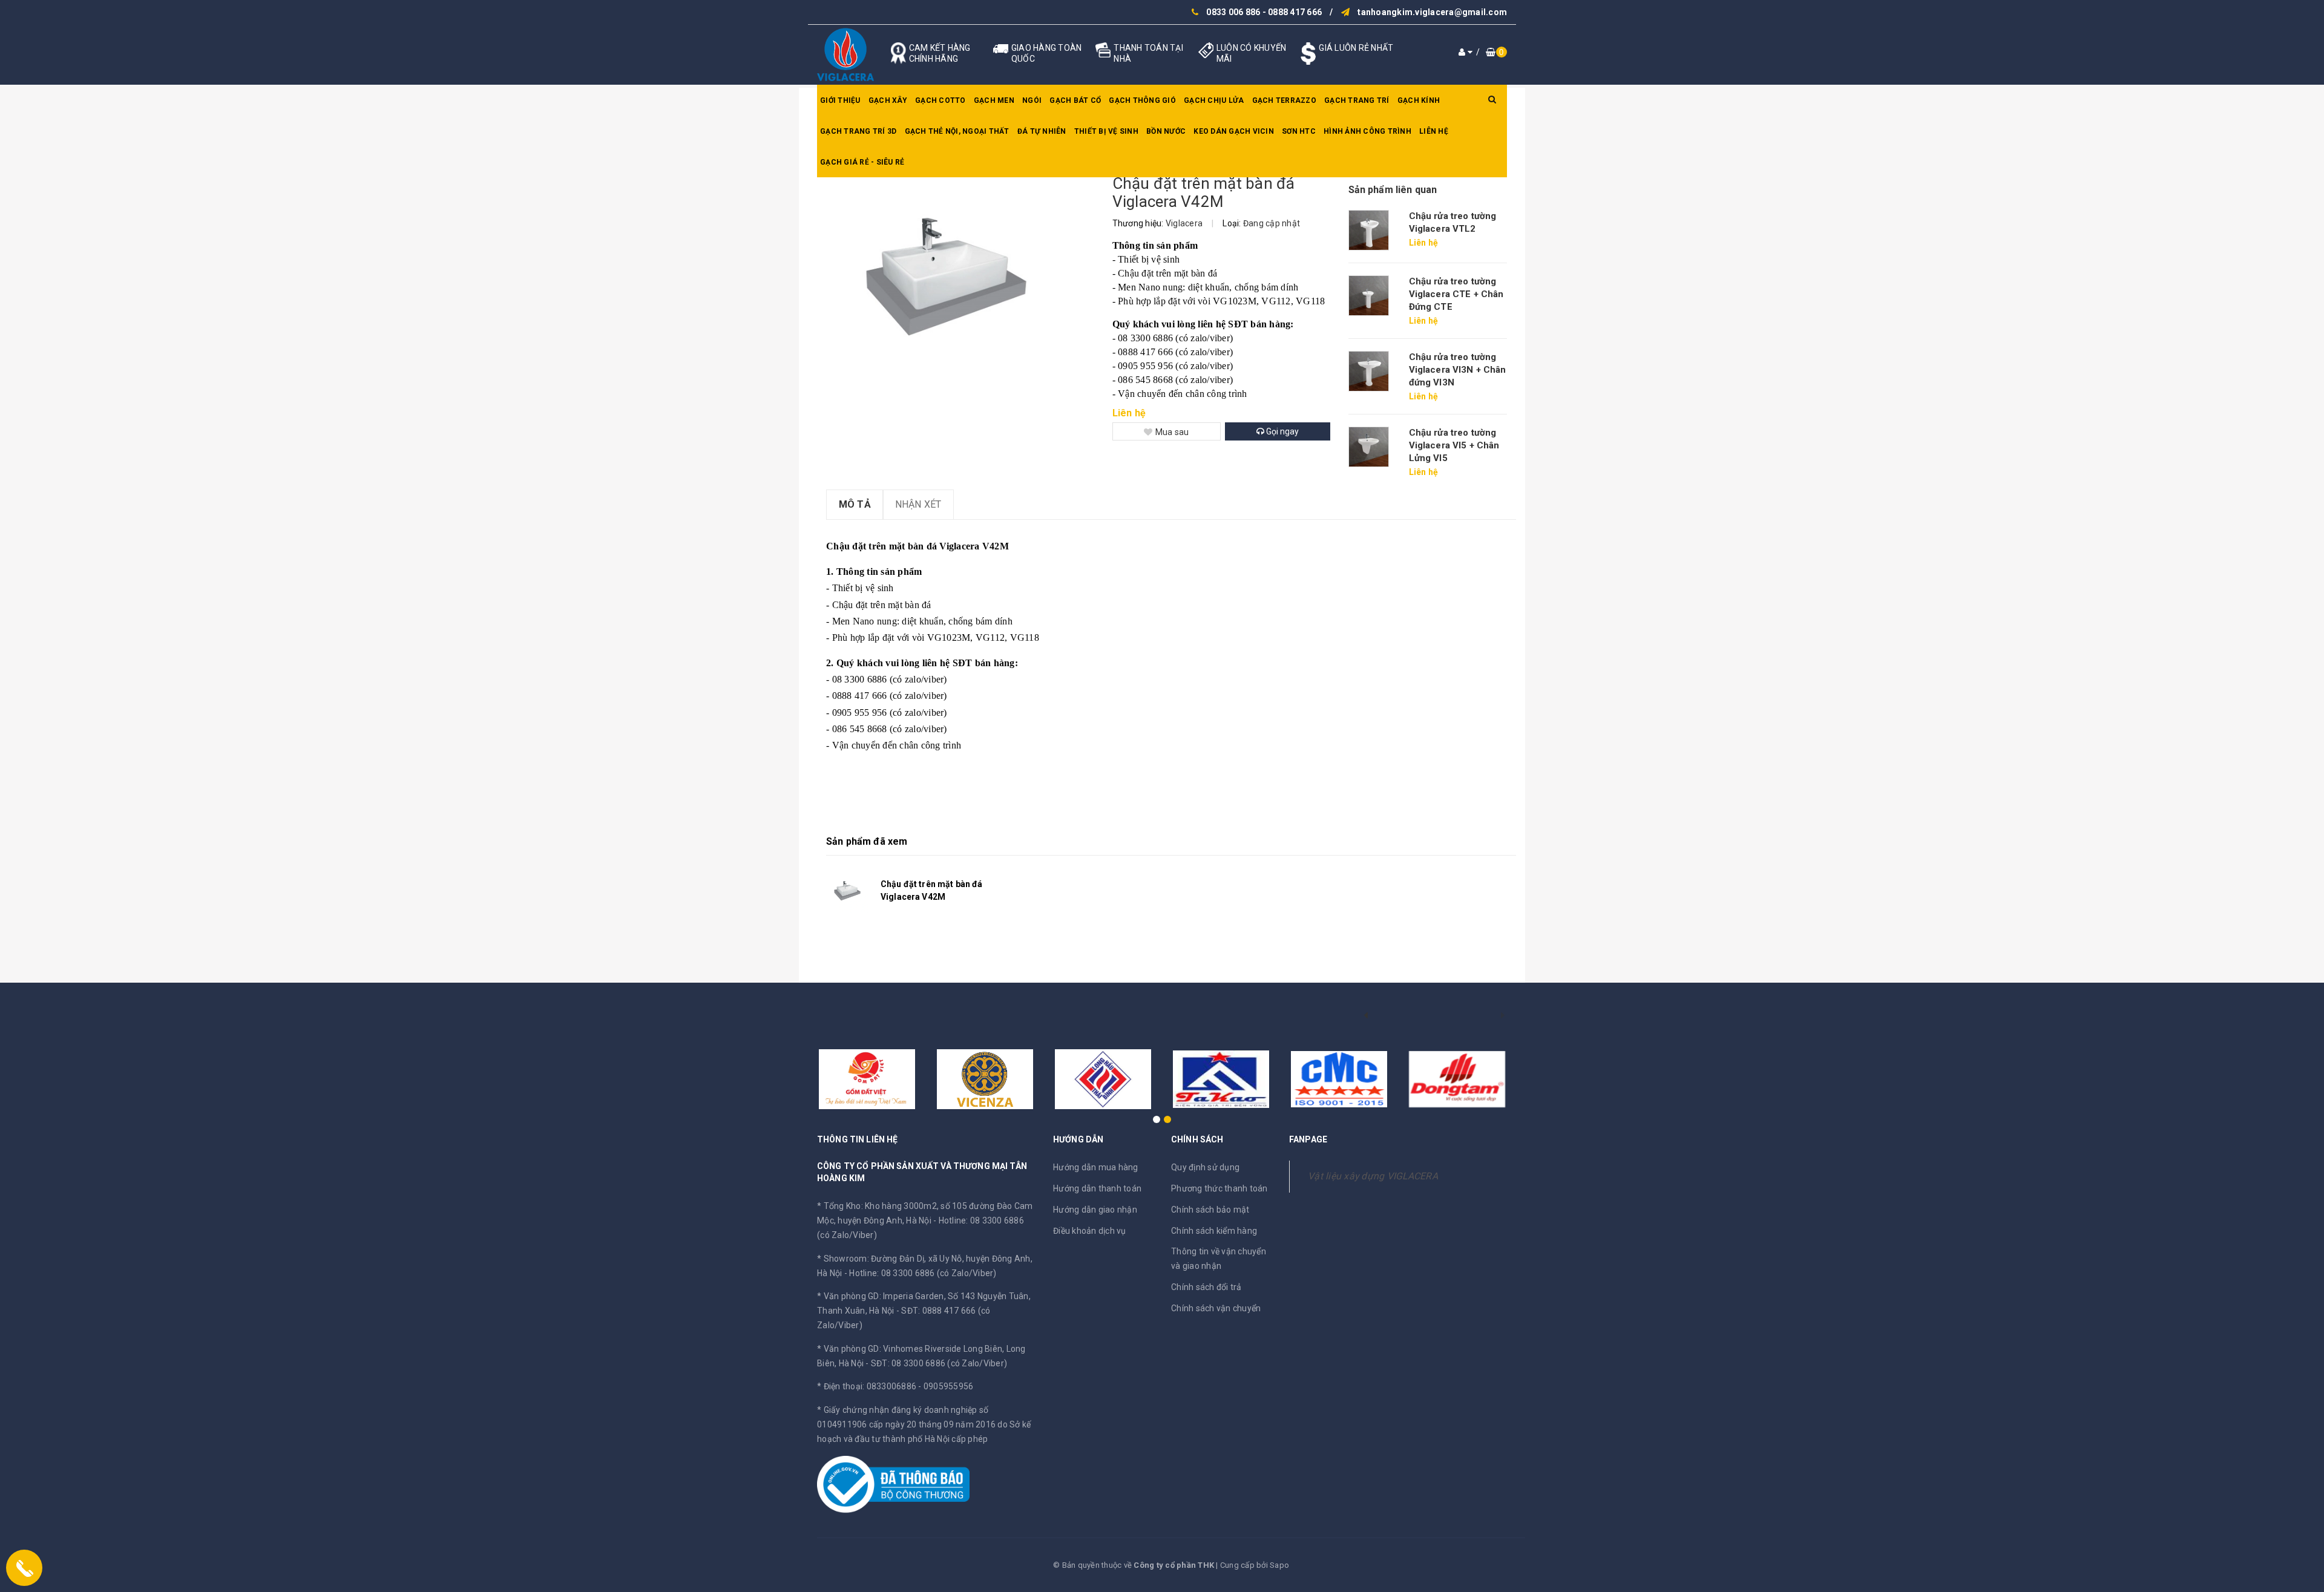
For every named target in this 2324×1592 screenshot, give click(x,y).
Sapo (1279, 1565)
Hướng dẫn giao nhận (1095, 1210)
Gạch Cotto (940, 100)
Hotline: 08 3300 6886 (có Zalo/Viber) (923, 1273)
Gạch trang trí (1357, 100)
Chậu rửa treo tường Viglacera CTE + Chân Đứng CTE (1456, 294)
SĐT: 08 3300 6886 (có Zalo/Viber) (939, 1363)
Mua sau (1172, 432)
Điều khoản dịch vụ (1090, 1231)
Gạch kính (1419, 100)
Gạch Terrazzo (1284, 100)
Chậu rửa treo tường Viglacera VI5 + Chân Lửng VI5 (1454, 445)
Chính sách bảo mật (1210, 1210)
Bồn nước (1166, 131)
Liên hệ (1434, 131)
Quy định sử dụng (1205, 1167)
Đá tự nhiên (1042, 131)
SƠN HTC (1299, 131)
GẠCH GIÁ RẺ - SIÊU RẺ (862, 162)
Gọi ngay (1282, 431)
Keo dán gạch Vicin (1234, 131)
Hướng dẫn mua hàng (1096, 1167)
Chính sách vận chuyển (1216, 1308)
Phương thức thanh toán (1219, 1188)
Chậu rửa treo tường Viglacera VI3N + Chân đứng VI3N (1458, 370)
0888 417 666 (1295, 12)
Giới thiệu (840, 100)
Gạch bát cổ (1075, 100)
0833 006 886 (1233, 12)
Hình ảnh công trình (1367, 131)
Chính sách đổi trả (1206, 1287)
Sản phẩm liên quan (1393, 190)
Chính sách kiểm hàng (1214, 1231)
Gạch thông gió (1142, 100)
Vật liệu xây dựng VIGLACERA (1373, 1176)
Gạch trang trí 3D (858, 131)
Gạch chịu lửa (1214, 100)
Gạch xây (888, 100)
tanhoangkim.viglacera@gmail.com (1432, 12)
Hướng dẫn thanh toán (1097, 1188)
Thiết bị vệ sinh (1106, 131)
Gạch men (994, 100)
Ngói (1032, 100)
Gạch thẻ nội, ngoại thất (957, 131)
